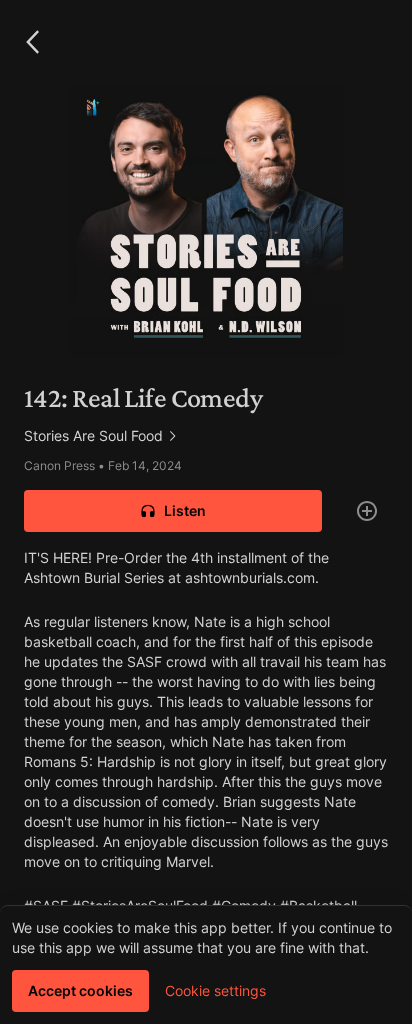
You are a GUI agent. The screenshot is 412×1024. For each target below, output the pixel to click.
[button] (32, 42)
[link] (206, 436)
